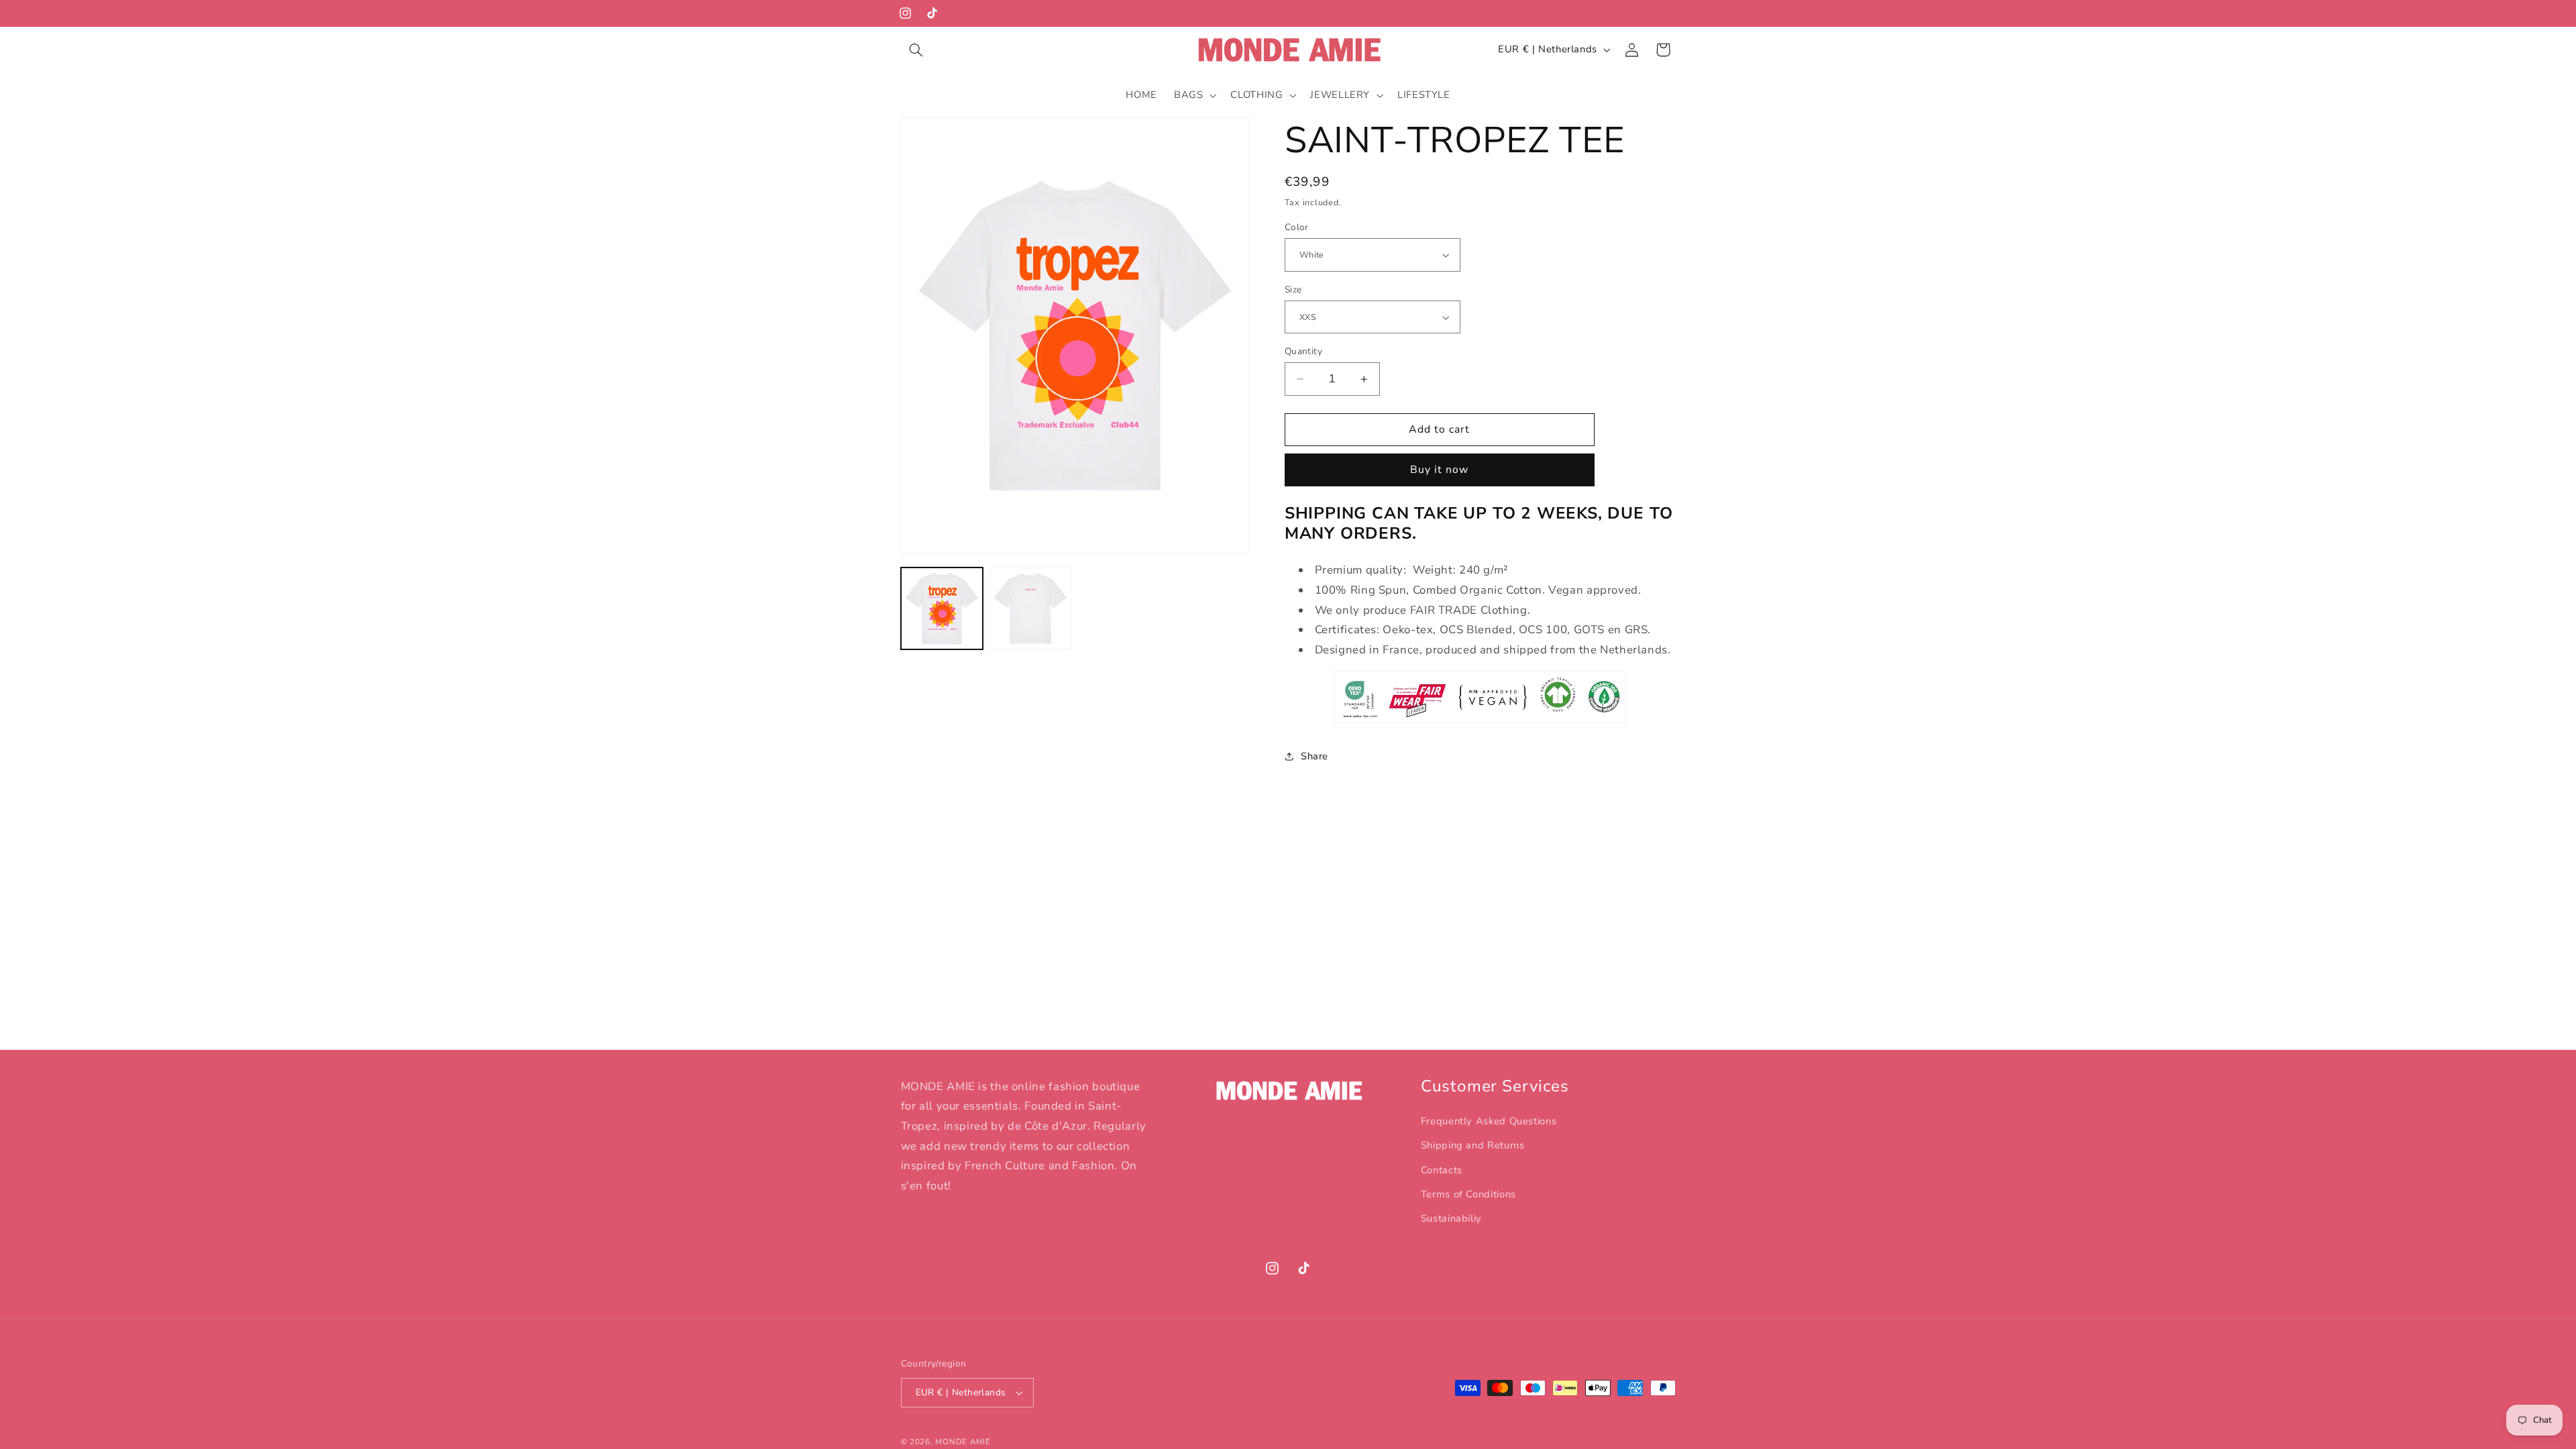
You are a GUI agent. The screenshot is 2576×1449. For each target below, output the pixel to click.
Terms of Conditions (1468, 1194)
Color (1297, 227)
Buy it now (1440, 470)
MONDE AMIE (963, 1442)
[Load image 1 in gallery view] (942, 608)
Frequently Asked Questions (1489, 1121)
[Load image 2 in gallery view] (1030, 608)
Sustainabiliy (1451, 1218)
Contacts (1442, 1170)
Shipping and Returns (1473, 1145)
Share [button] (1314, 756)
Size (1293, 289)
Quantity (1303, 351)
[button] (916, 50)
